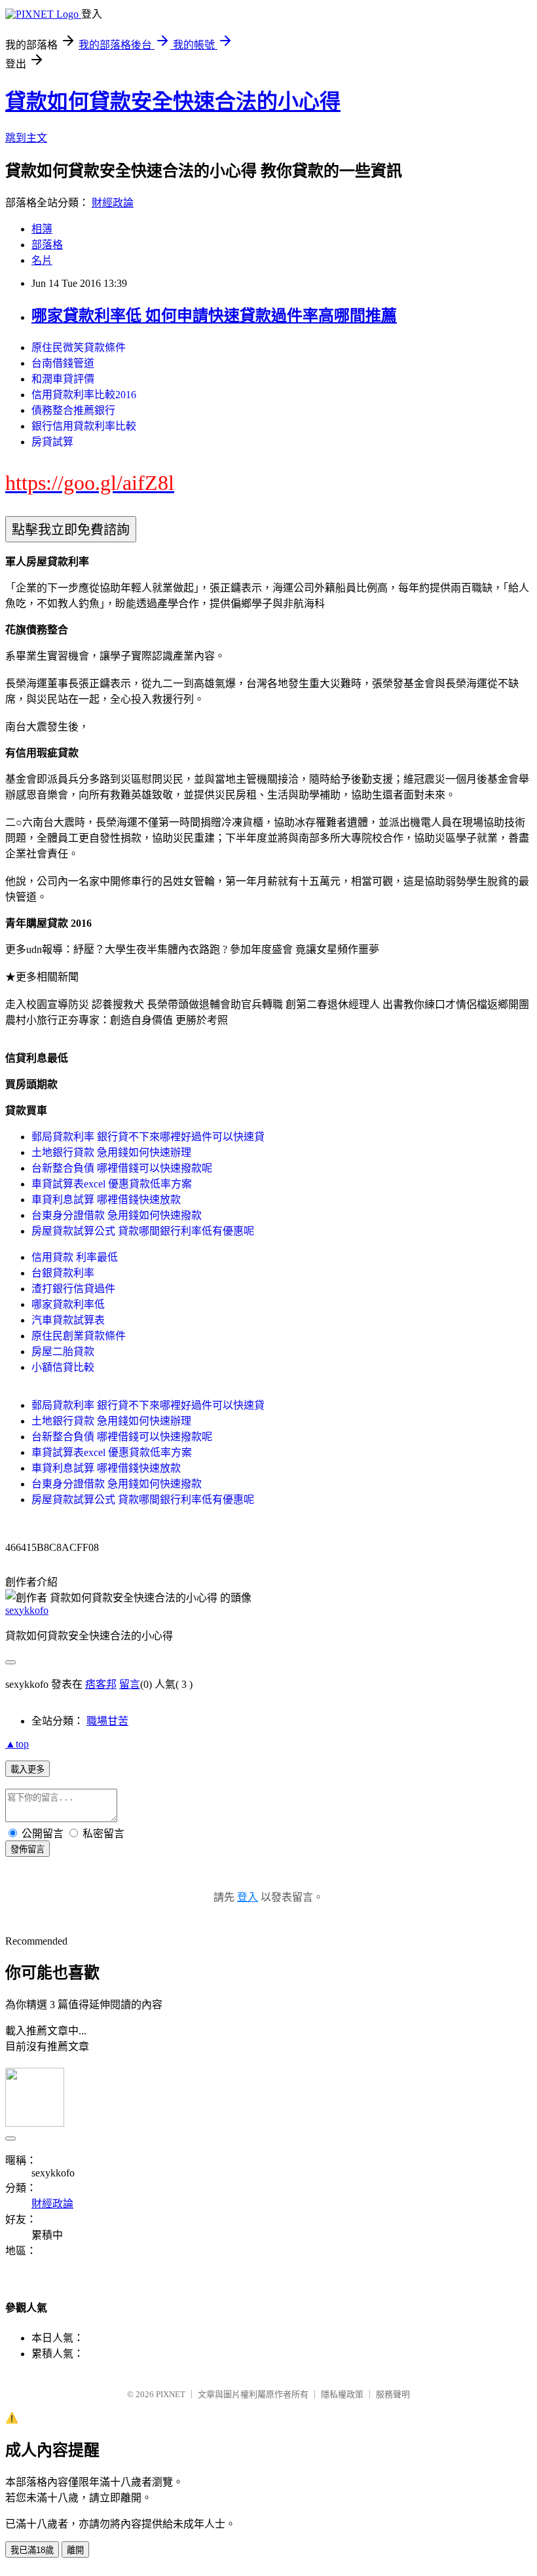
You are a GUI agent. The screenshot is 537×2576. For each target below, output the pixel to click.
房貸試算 (52, 442)
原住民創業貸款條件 (79, 1336)
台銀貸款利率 (63, 1273)
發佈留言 (28, 1849)
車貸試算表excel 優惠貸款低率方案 (112, 1184)
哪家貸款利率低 (68, 1304)
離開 (75, 2550)
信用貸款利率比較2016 (84, 395)
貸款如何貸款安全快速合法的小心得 (173, 102)
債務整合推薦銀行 (73, 410)
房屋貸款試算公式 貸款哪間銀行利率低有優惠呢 (143, 1231)
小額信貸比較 (63, 1367)
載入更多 (28, 1769)
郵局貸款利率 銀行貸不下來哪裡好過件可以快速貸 (148, 1137)
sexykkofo (27, 1610)
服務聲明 (393, 2394)
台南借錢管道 (63, 363)
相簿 (42, 229)
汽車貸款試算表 (68, 1320)
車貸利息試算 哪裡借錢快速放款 (106, 1200)
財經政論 (113, 203)
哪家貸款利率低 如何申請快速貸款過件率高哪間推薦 (214, 316)
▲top (17, 1744)
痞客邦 (101, 1684)
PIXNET (171, 2394)
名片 (42, 260)
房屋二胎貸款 (63, 1352)
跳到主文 (26, 138)
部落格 (47, 245)
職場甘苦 (107, 1721)
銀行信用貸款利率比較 (84, 426)
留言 (130, 1684)
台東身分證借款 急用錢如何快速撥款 (117, 1215)
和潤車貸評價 (63, 379)
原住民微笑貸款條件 (79, 347)
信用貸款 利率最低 (75, 1257)
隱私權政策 (342, 2394)
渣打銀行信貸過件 (73, 1289)
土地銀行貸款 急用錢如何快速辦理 (111, 1152)
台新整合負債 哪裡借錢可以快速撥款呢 (122, 1168)
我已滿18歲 (32, 2550)
